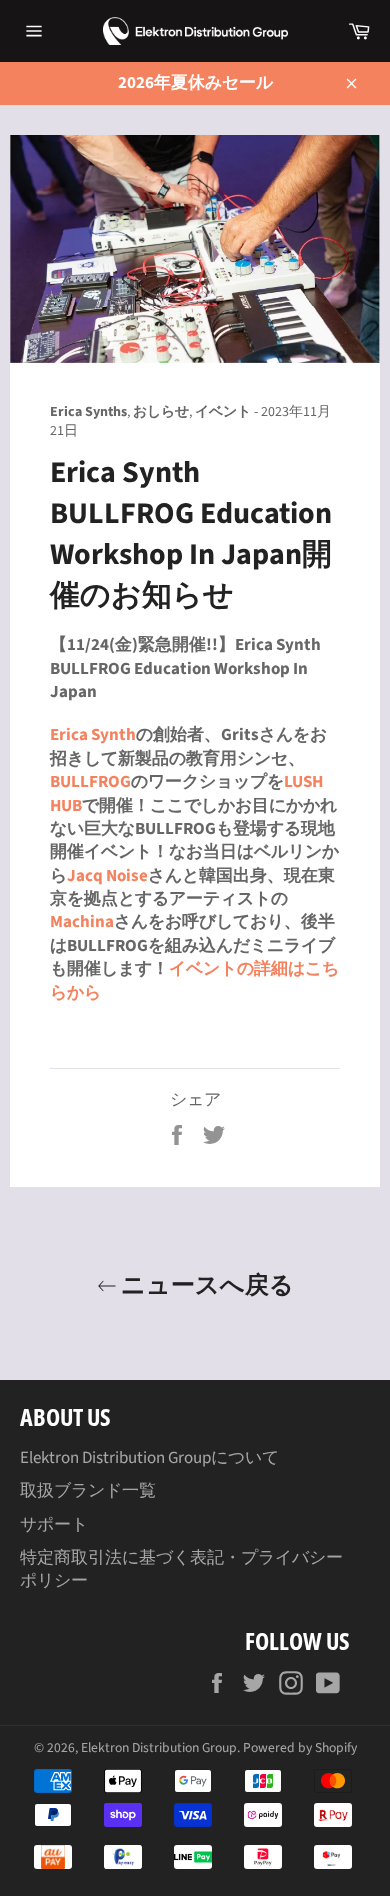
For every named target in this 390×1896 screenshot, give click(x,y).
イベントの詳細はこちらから (194, 980)
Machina (82, 922)
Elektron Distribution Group (159, 1747)
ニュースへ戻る (205, 1283)
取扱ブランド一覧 (88, 1491)
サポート (54, 1525)
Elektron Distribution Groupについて (149, 1458)
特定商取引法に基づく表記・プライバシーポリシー (181, 1569)
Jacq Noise (107, 876)
